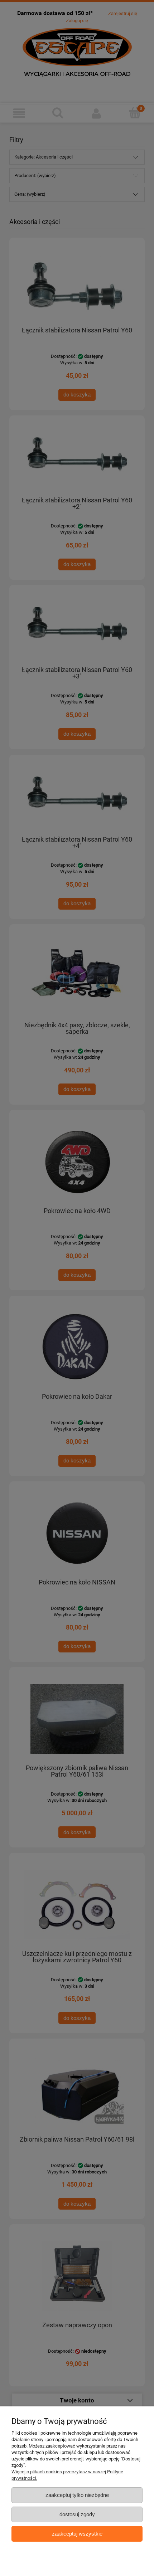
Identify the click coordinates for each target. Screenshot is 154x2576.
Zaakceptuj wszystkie (77, 2534)
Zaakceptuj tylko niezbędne (77, 2495)
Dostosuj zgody (77, 2514)
